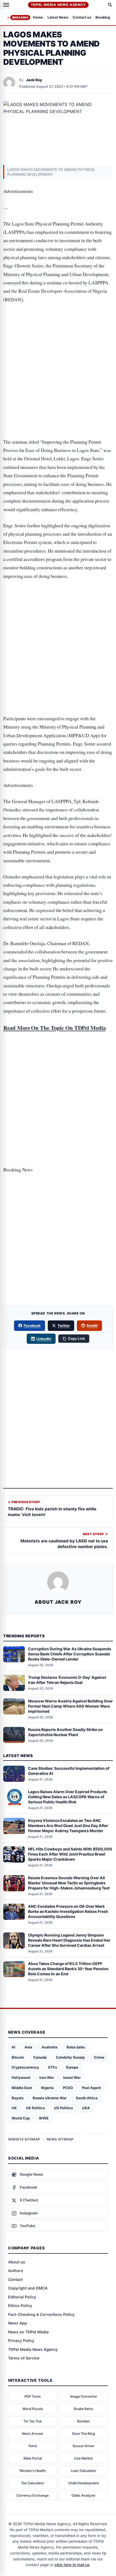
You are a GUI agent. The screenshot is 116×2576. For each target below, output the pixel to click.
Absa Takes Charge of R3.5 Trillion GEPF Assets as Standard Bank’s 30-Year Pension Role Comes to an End (68, 1969)
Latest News (58, 18)
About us (17, 2262)
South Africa (87, 2098)
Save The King (83, 2434)
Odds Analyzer (83, 2495)
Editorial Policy (22, 2297)
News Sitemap (60, 2139)
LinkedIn (44, 1339)
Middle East (22, 2088)
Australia (50, 2047)
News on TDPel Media (28, 2332)
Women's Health (33, 2471)
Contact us (82, 18)
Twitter (64, 1326)
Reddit (92, 1326)
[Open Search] (110, 5)
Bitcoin (18, 2057)
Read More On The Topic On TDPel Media (54, 1028)
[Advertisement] (58, 332)
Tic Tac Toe (33, 2421)
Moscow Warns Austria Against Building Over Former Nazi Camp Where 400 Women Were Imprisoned (70, 1706)
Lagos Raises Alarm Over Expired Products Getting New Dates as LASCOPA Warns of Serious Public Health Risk (68, 1797)
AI (13, 2047)
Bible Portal (33, 2458)
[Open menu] (6, 5)
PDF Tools (33, 2396)
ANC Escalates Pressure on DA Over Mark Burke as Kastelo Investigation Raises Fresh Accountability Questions (68, 1911)
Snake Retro (83, 2409)
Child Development (84, 2483)
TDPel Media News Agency (58, 5)
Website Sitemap (24, 2139)
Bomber (83, 2421)
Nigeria (47, 2088)
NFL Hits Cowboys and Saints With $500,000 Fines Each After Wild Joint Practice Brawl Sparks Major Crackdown (70, 1854)
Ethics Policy (20, 2305)
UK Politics (35, 2108)
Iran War (47, 2077)
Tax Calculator (33, 2483)
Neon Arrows (33, 2434)
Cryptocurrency (25, 2067)
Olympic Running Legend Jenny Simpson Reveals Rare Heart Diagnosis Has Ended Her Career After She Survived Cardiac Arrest (69, 1940)
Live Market (83, 2458)
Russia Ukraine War (50, 2098)
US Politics (63, 2108)
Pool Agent (91, 2088)
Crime (99, 2057)
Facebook (32, 1326)
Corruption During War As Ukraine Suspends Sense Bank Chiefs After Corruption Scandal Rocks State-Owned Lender (70, 1654)
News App (18, 2323)
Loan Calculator (83, 2471)
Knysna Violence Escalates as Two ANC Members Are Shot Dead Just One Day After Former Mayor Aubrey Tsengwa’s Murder (68, 1826)
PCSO (68, 2088)
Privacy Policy (21, 2340)
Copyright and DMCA (28, 2288)
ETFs (53, 2067)
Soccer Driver (83, 2446)
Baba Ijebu (76, 2047)
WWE (44, 2118)
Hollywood (21, 2077)
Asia (28, 2047)
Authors (16, 2271)
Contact (15, 2279)
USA (86, 2108)
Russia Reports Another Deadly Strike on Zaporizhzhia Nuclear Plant (65, 1732)
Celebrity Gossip (70, 2057)
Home (38, 18)
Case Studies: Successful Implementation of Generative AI (69, 1771)
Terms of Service (24, 2358)
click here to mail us (72, 2565)
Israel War (72, 2077)
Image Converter (84, 2396)
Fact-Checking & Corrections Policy (41, 2314)
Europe (72, 2067)
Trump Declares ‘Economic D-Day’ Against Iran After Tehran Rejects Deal (67, 1680)
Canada (40, 2057)
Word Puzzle (33, 2409)
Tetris (33, 2446)
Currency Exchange (33, 2495)
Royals (18, 2098)
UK (14, 2108)
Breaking (20, 17)
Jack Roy (34, 80)
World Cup (21, 2118)
